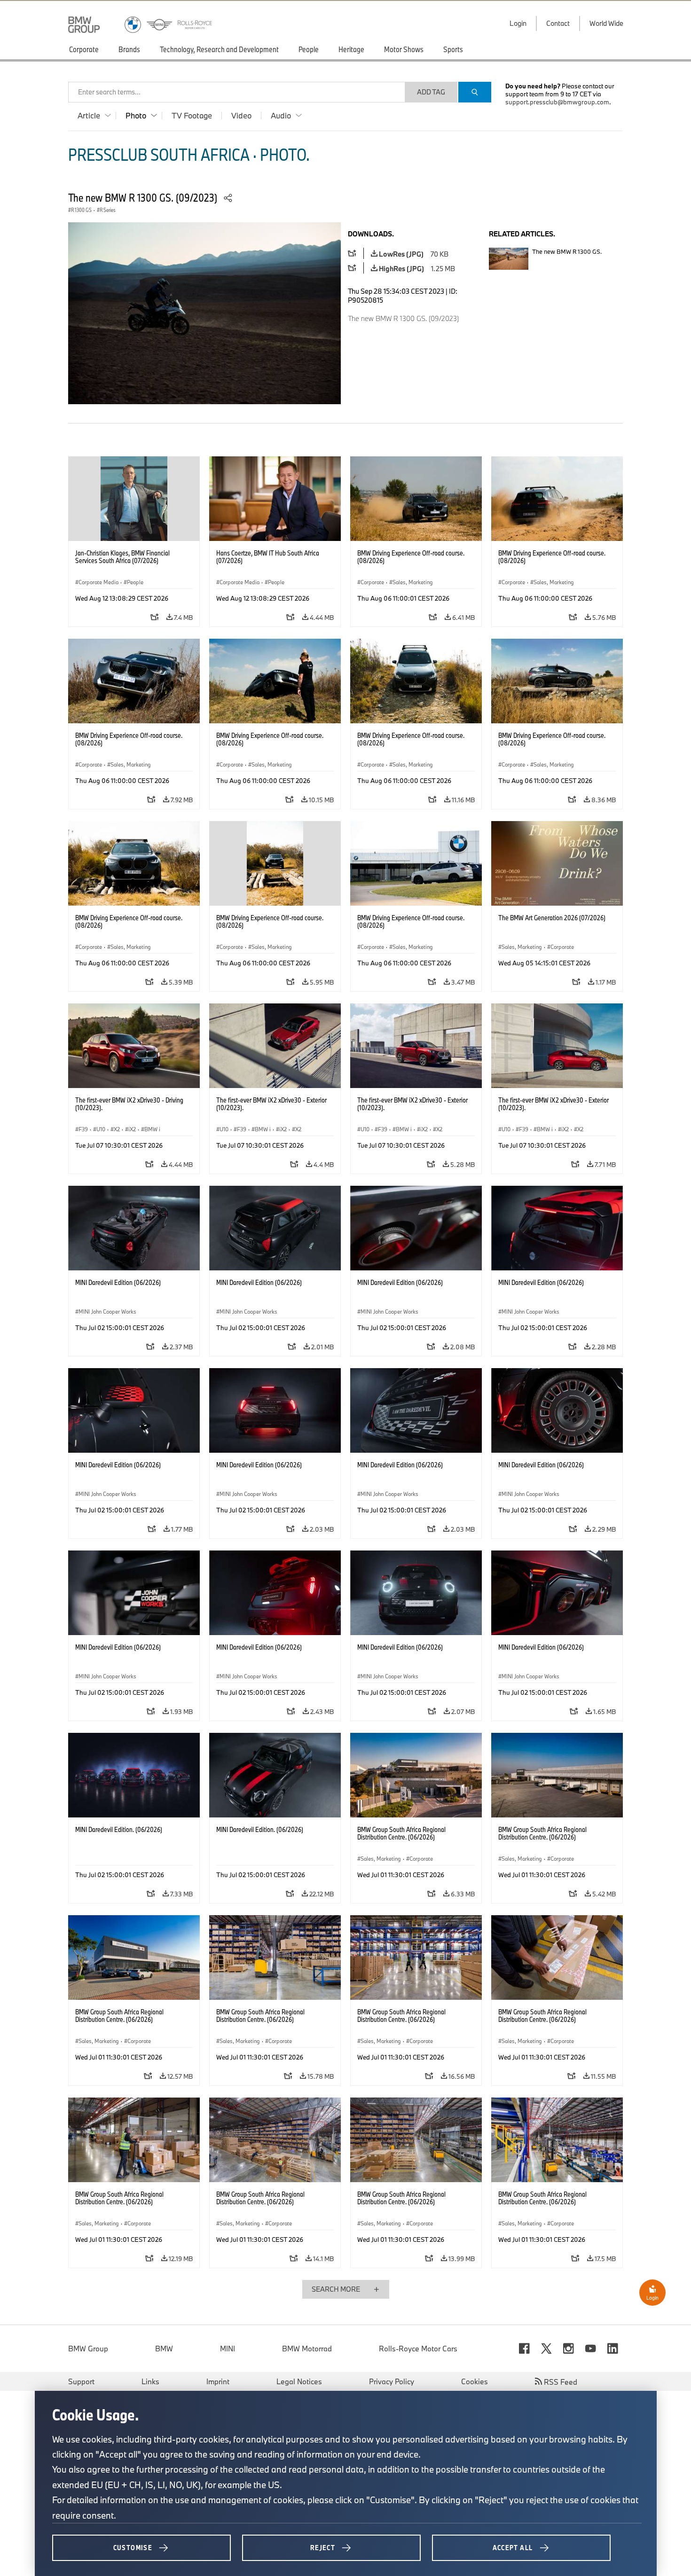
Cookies (475, 2381)
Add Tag (431, 92)
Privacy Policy (392, 2381)
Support (81, 2381)
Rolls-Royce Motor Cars (418, 2349)
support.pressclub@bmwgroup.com (557, 102)
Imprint (218, 2381)
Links (150, 2381)
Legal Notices (299, 2381)
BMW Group (88, 2349)
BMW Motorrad (307, 2349)
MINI (228, 2349)
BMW (164, 2349)
